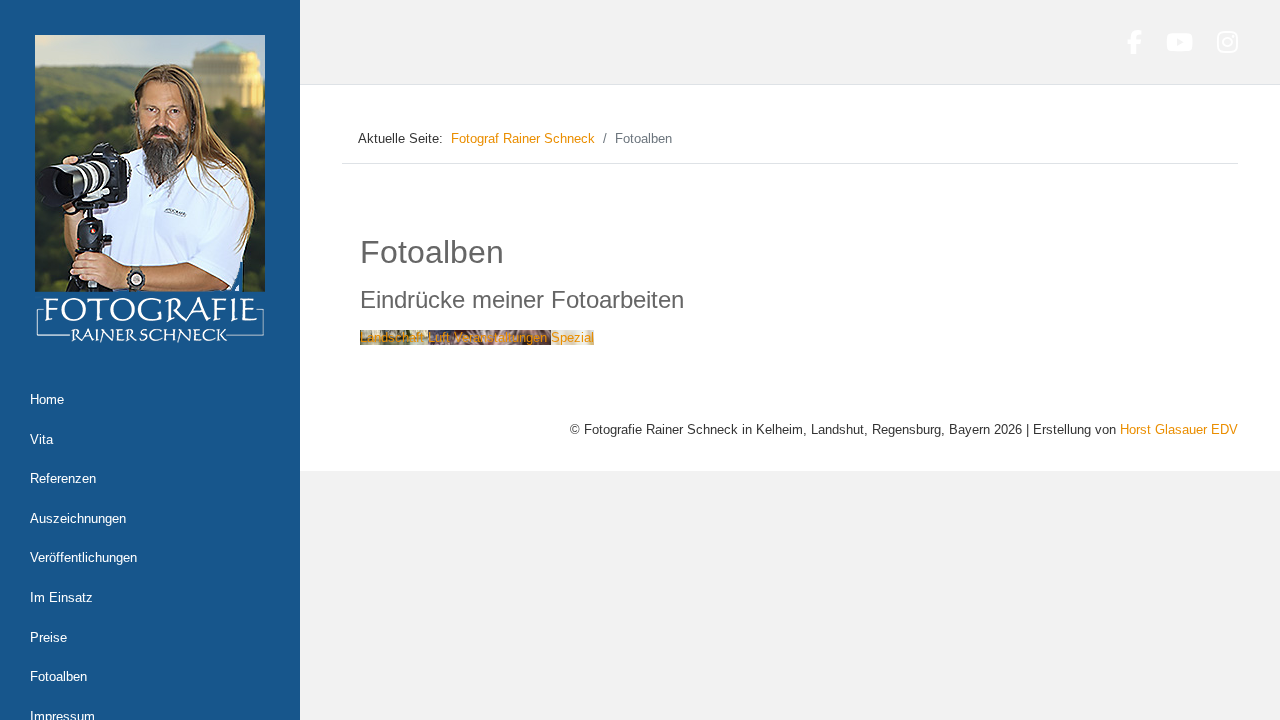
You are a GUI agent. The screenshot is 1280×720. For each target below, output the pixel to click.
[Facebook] (1134, 42)
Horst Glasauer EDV (1179, 429)
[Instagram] (1227, 42)
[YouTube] (1179, 42)
